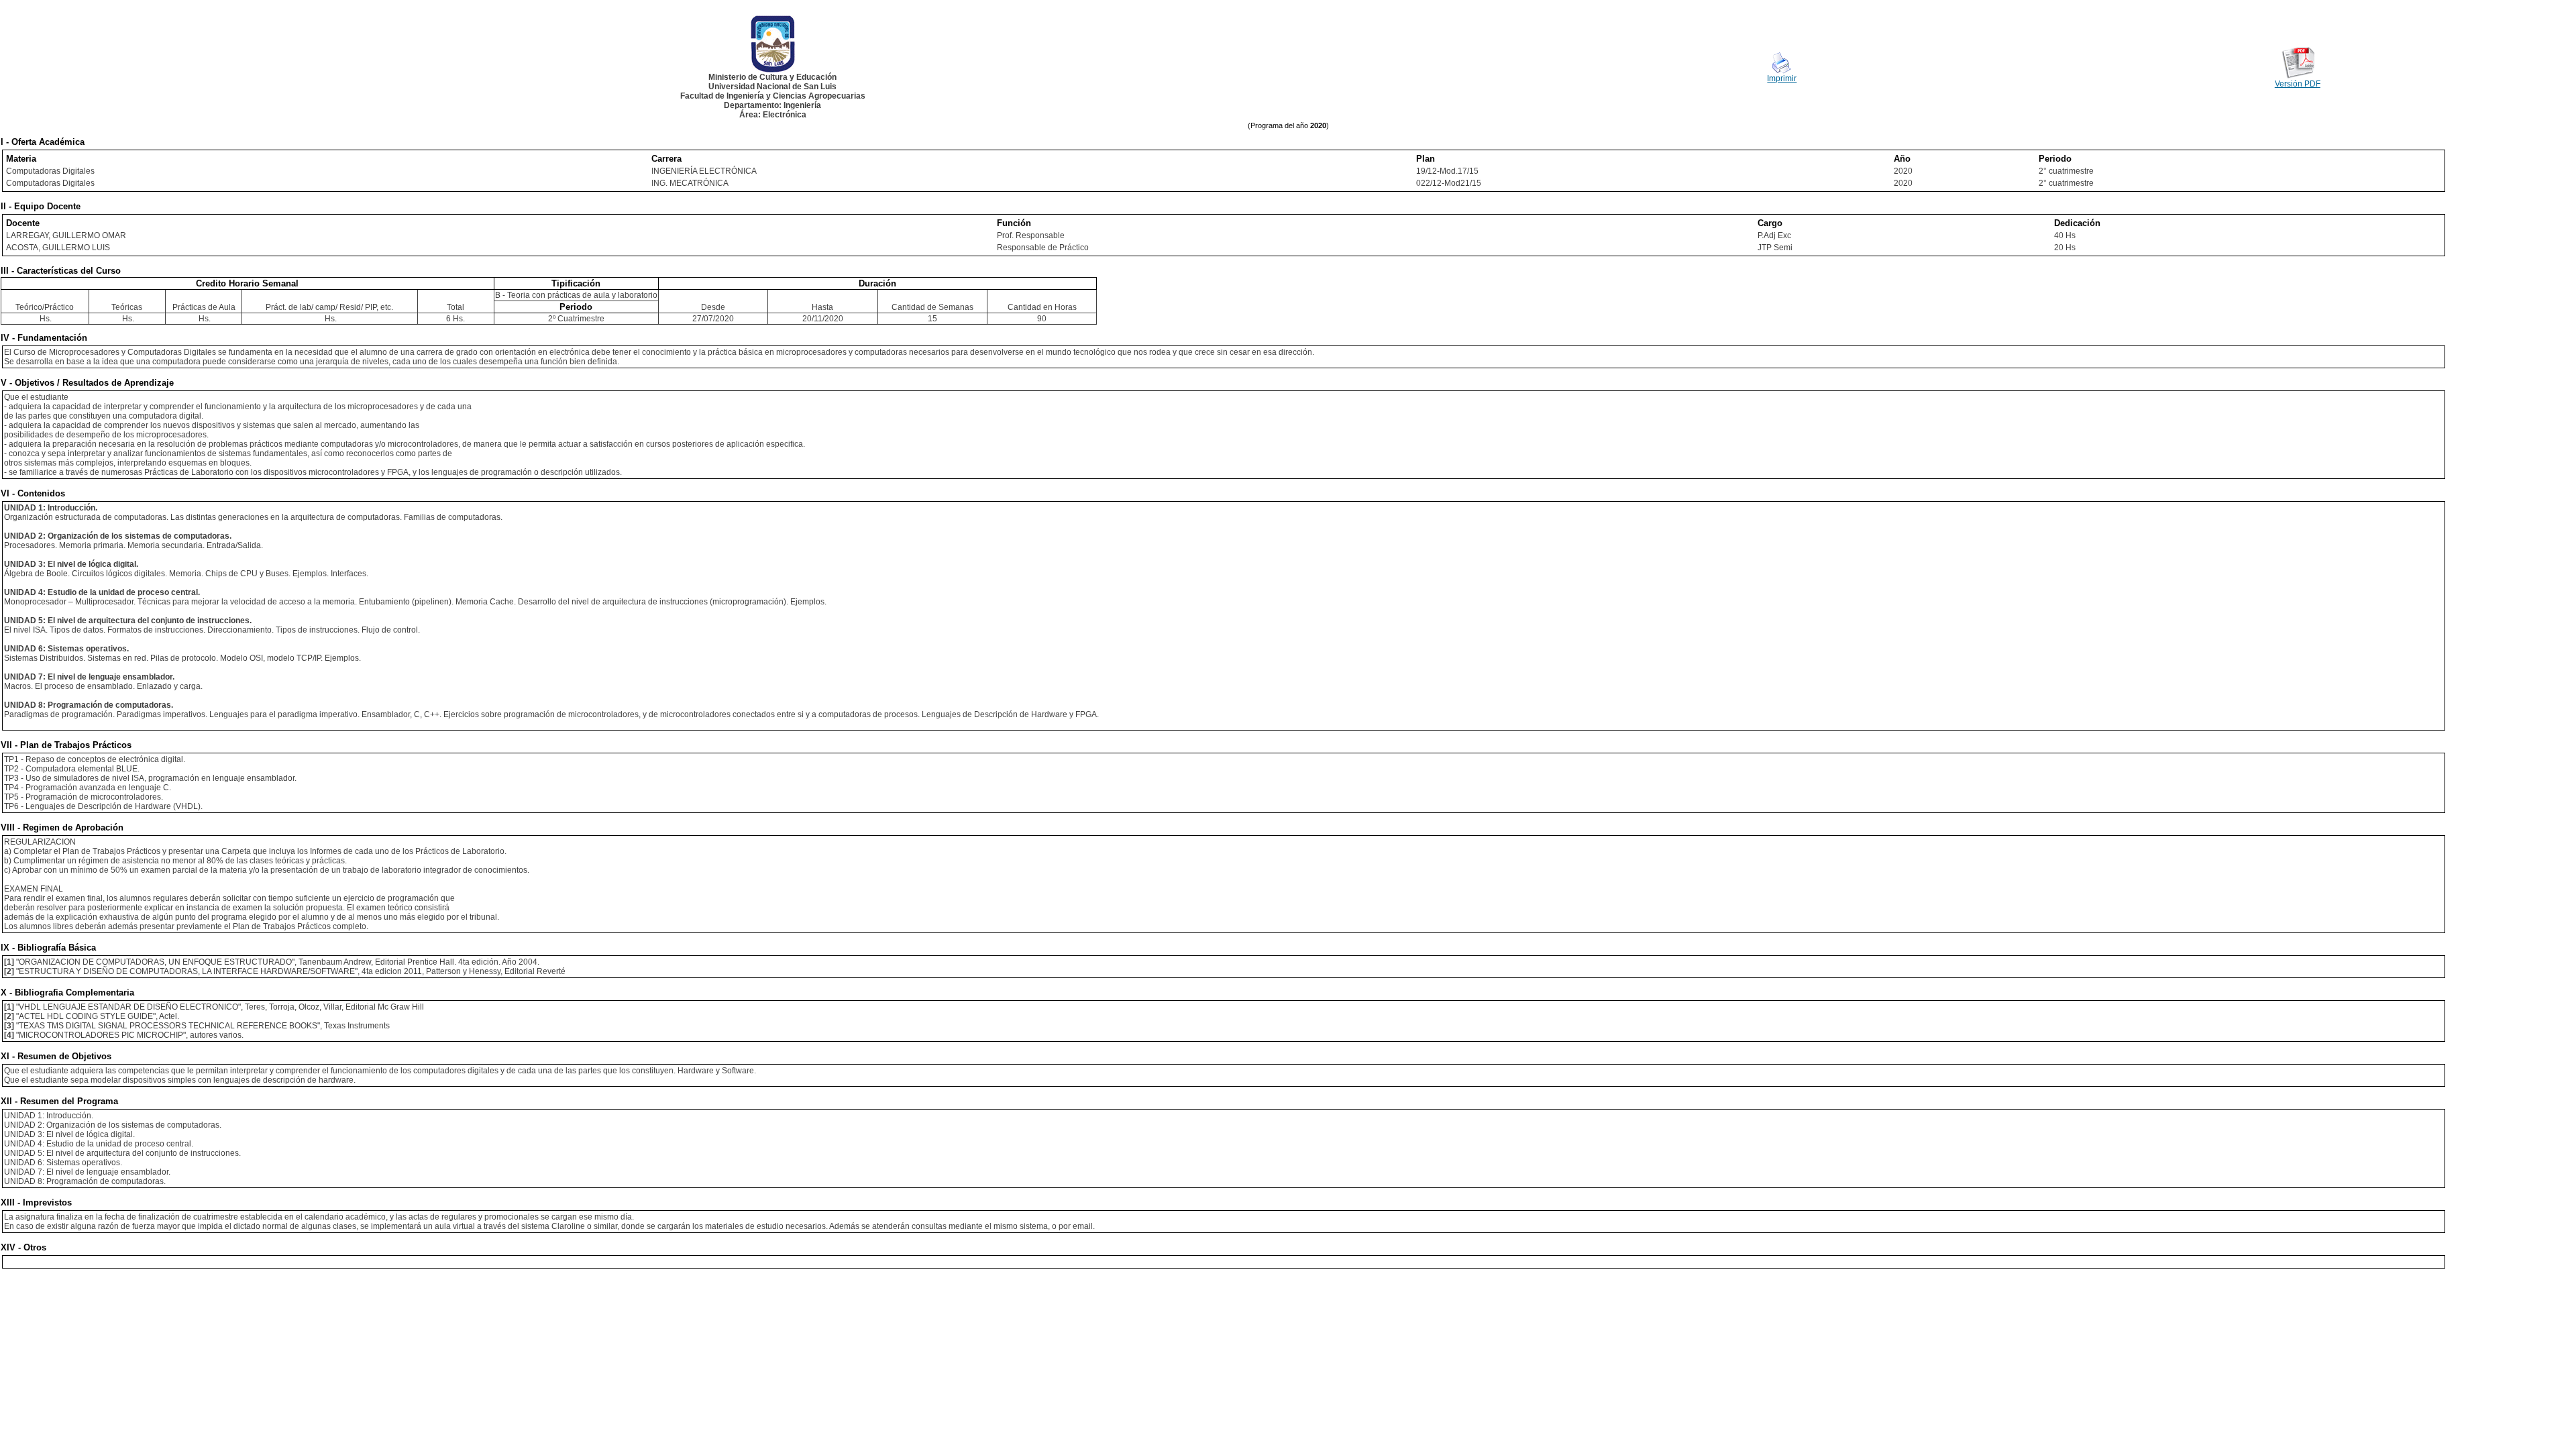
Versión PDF (2298, 84)
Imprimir (1782, 78)
